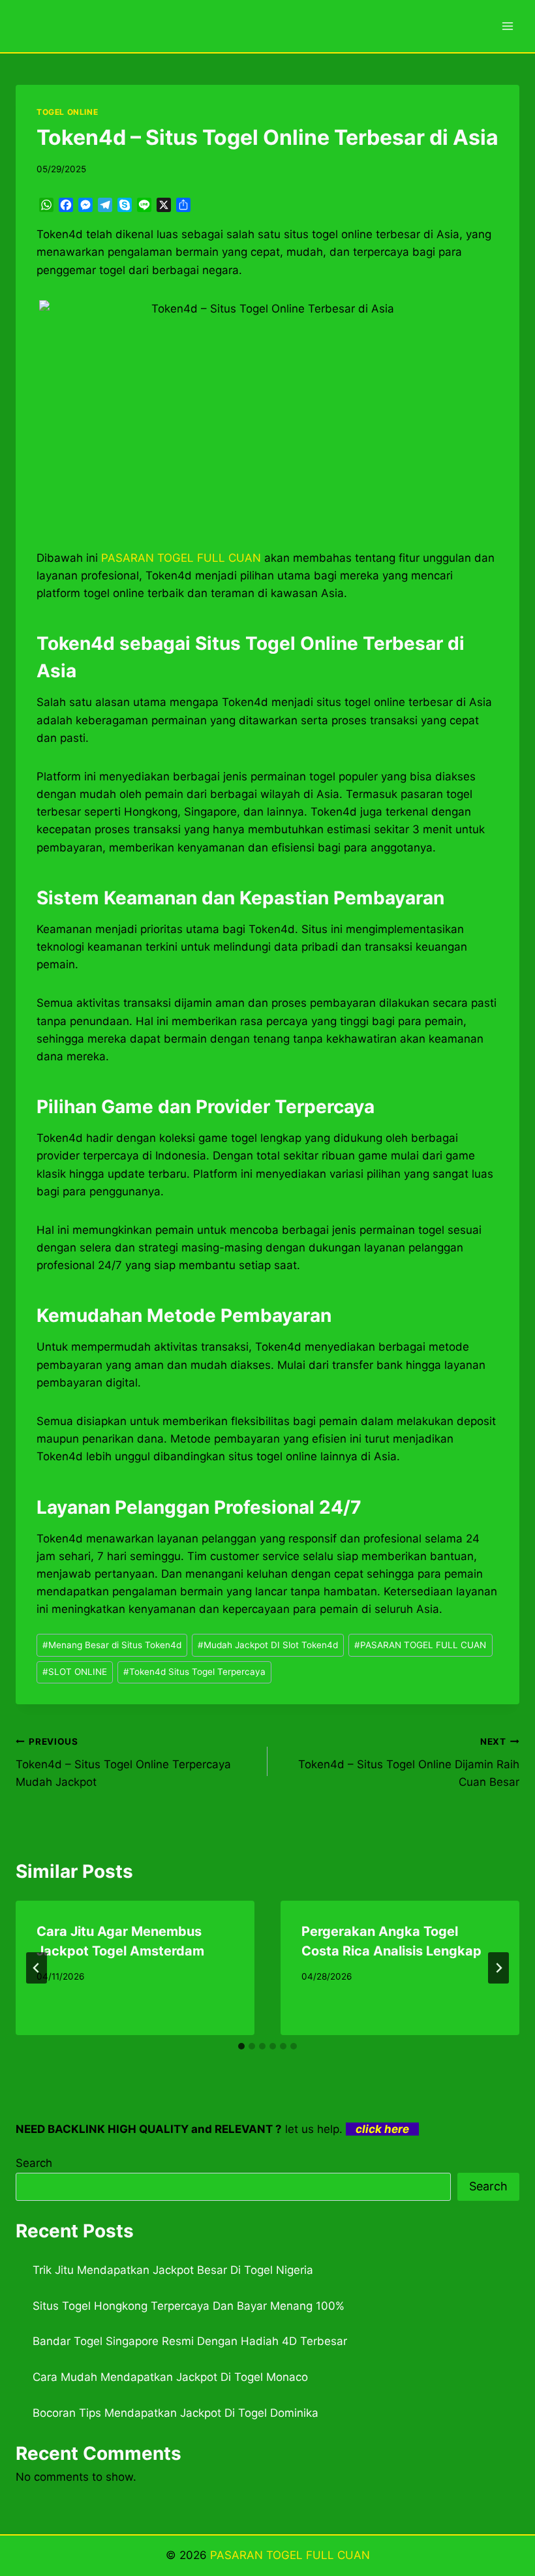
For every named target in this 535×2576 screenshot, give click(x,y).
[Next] (498, 1968)
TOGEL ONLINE (67, 112)
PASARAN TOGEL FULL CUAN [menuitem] (181, 558)
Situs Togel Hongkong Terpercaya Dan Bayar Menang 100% (189, 2306)
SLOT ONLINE (75, 1672)
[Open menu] (507, 26)
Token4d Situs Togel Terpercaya (194, 1672)
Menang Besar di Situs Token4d (112, 1645)
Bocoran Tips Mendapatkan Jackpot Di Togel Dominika (176, 2413)
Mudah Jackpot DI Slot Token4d (268, 1645)
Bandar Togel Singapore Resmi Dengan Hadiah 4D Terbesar (190, 2341)
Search (34, 2163)
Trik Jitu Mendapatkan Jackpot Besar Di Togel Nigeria (173, 2270)
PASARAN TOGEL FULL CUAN (420, 1645)
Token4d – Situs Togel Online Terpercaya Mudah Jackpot (123, 1762)
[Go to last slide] (37, 1968)
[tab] (241, 2046)
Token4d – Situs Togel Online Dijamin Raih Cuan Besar (409, 1762)
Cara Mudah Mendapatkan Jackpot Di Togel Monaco (170, 2377)
